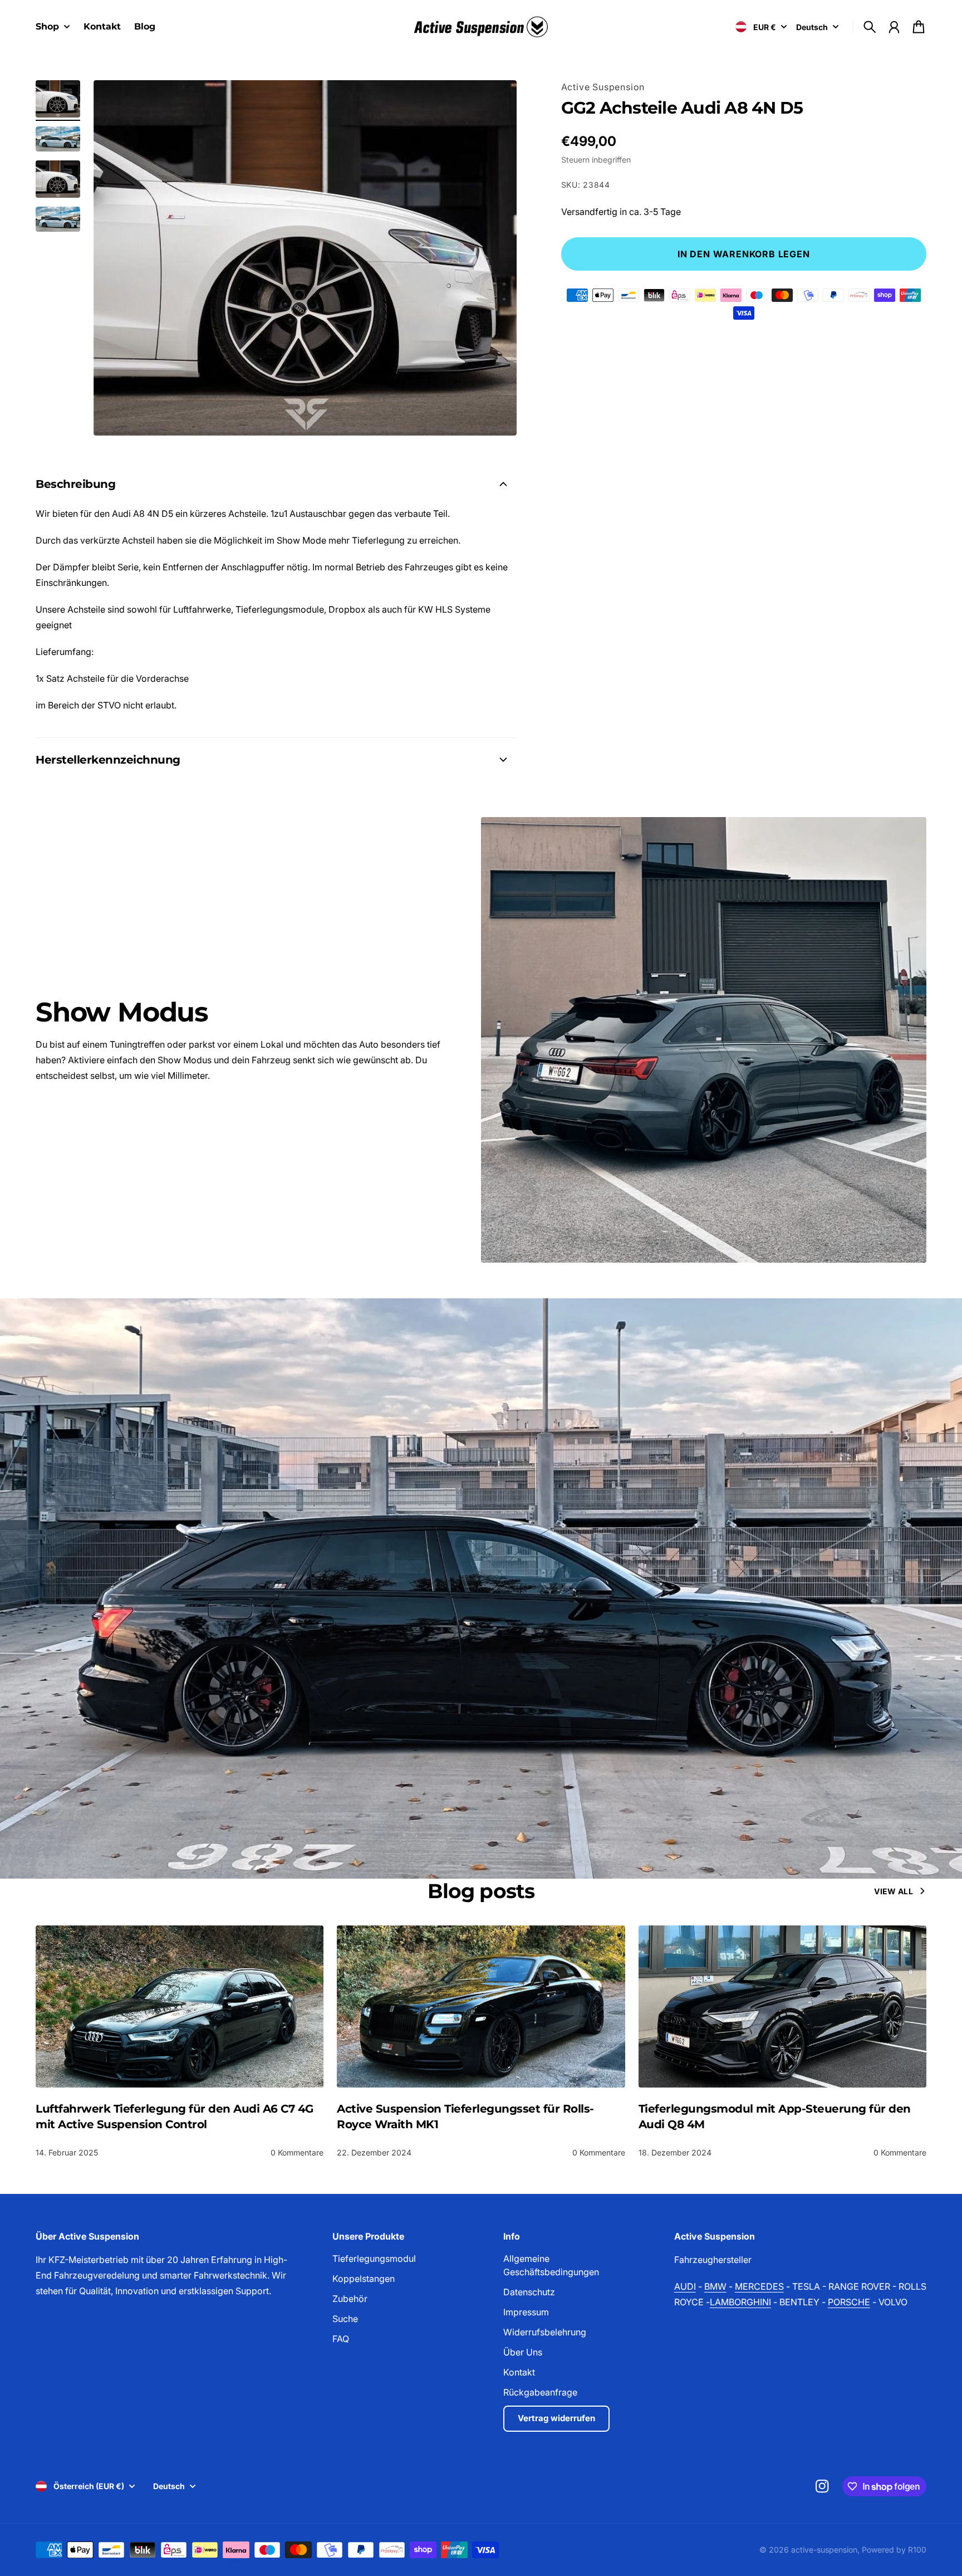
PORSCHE (849, 2302)
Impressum (526, 2312)
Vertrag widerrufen (556, 2418)
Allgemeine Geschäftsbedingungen (551, 2265)
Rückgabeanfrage (540, 2392)
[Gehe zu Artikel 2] (58, 139)
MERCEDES (759, 2286)
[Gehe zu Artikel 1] (58, 99)
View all (894, 1891)
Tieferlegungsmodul (374, 2259)
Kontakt (519, 2372)
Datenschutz (529, 2292)
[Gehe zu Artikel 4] (58, 219)
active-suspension (824, 2550)
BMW (715, 2286)
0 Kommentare (297, 2152)
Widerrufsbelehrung (545, 2332)
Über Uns (523, 2352)
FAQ (341, 2339)
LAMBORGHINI (740, 2302)
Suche (345, 2319)
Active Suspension (603, 87)
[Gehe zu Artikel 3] (58, 179)
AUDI (685, 2286)
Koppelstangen (364, 2279)
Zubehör (350, 2299)
